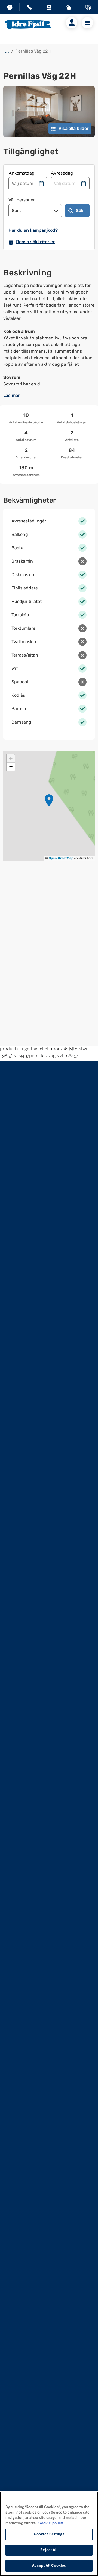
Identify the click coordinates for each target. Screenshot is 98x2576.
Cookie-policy (51, 2523)
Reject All (49, 2550)
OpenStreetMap (61, 858)
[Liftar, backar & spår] (69, 8)
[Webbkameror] (49, 8)
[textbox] (49, 335)
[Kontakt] (29, 8)
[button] (49, 800)
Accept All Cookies (49, 2566)
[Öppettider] (10, 8)
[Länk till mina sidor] (72, 23)
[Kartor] (88, 8)
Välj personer (22, 200)
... (7, 51)
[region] (49, 2534)
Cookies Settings (49, 2534)
